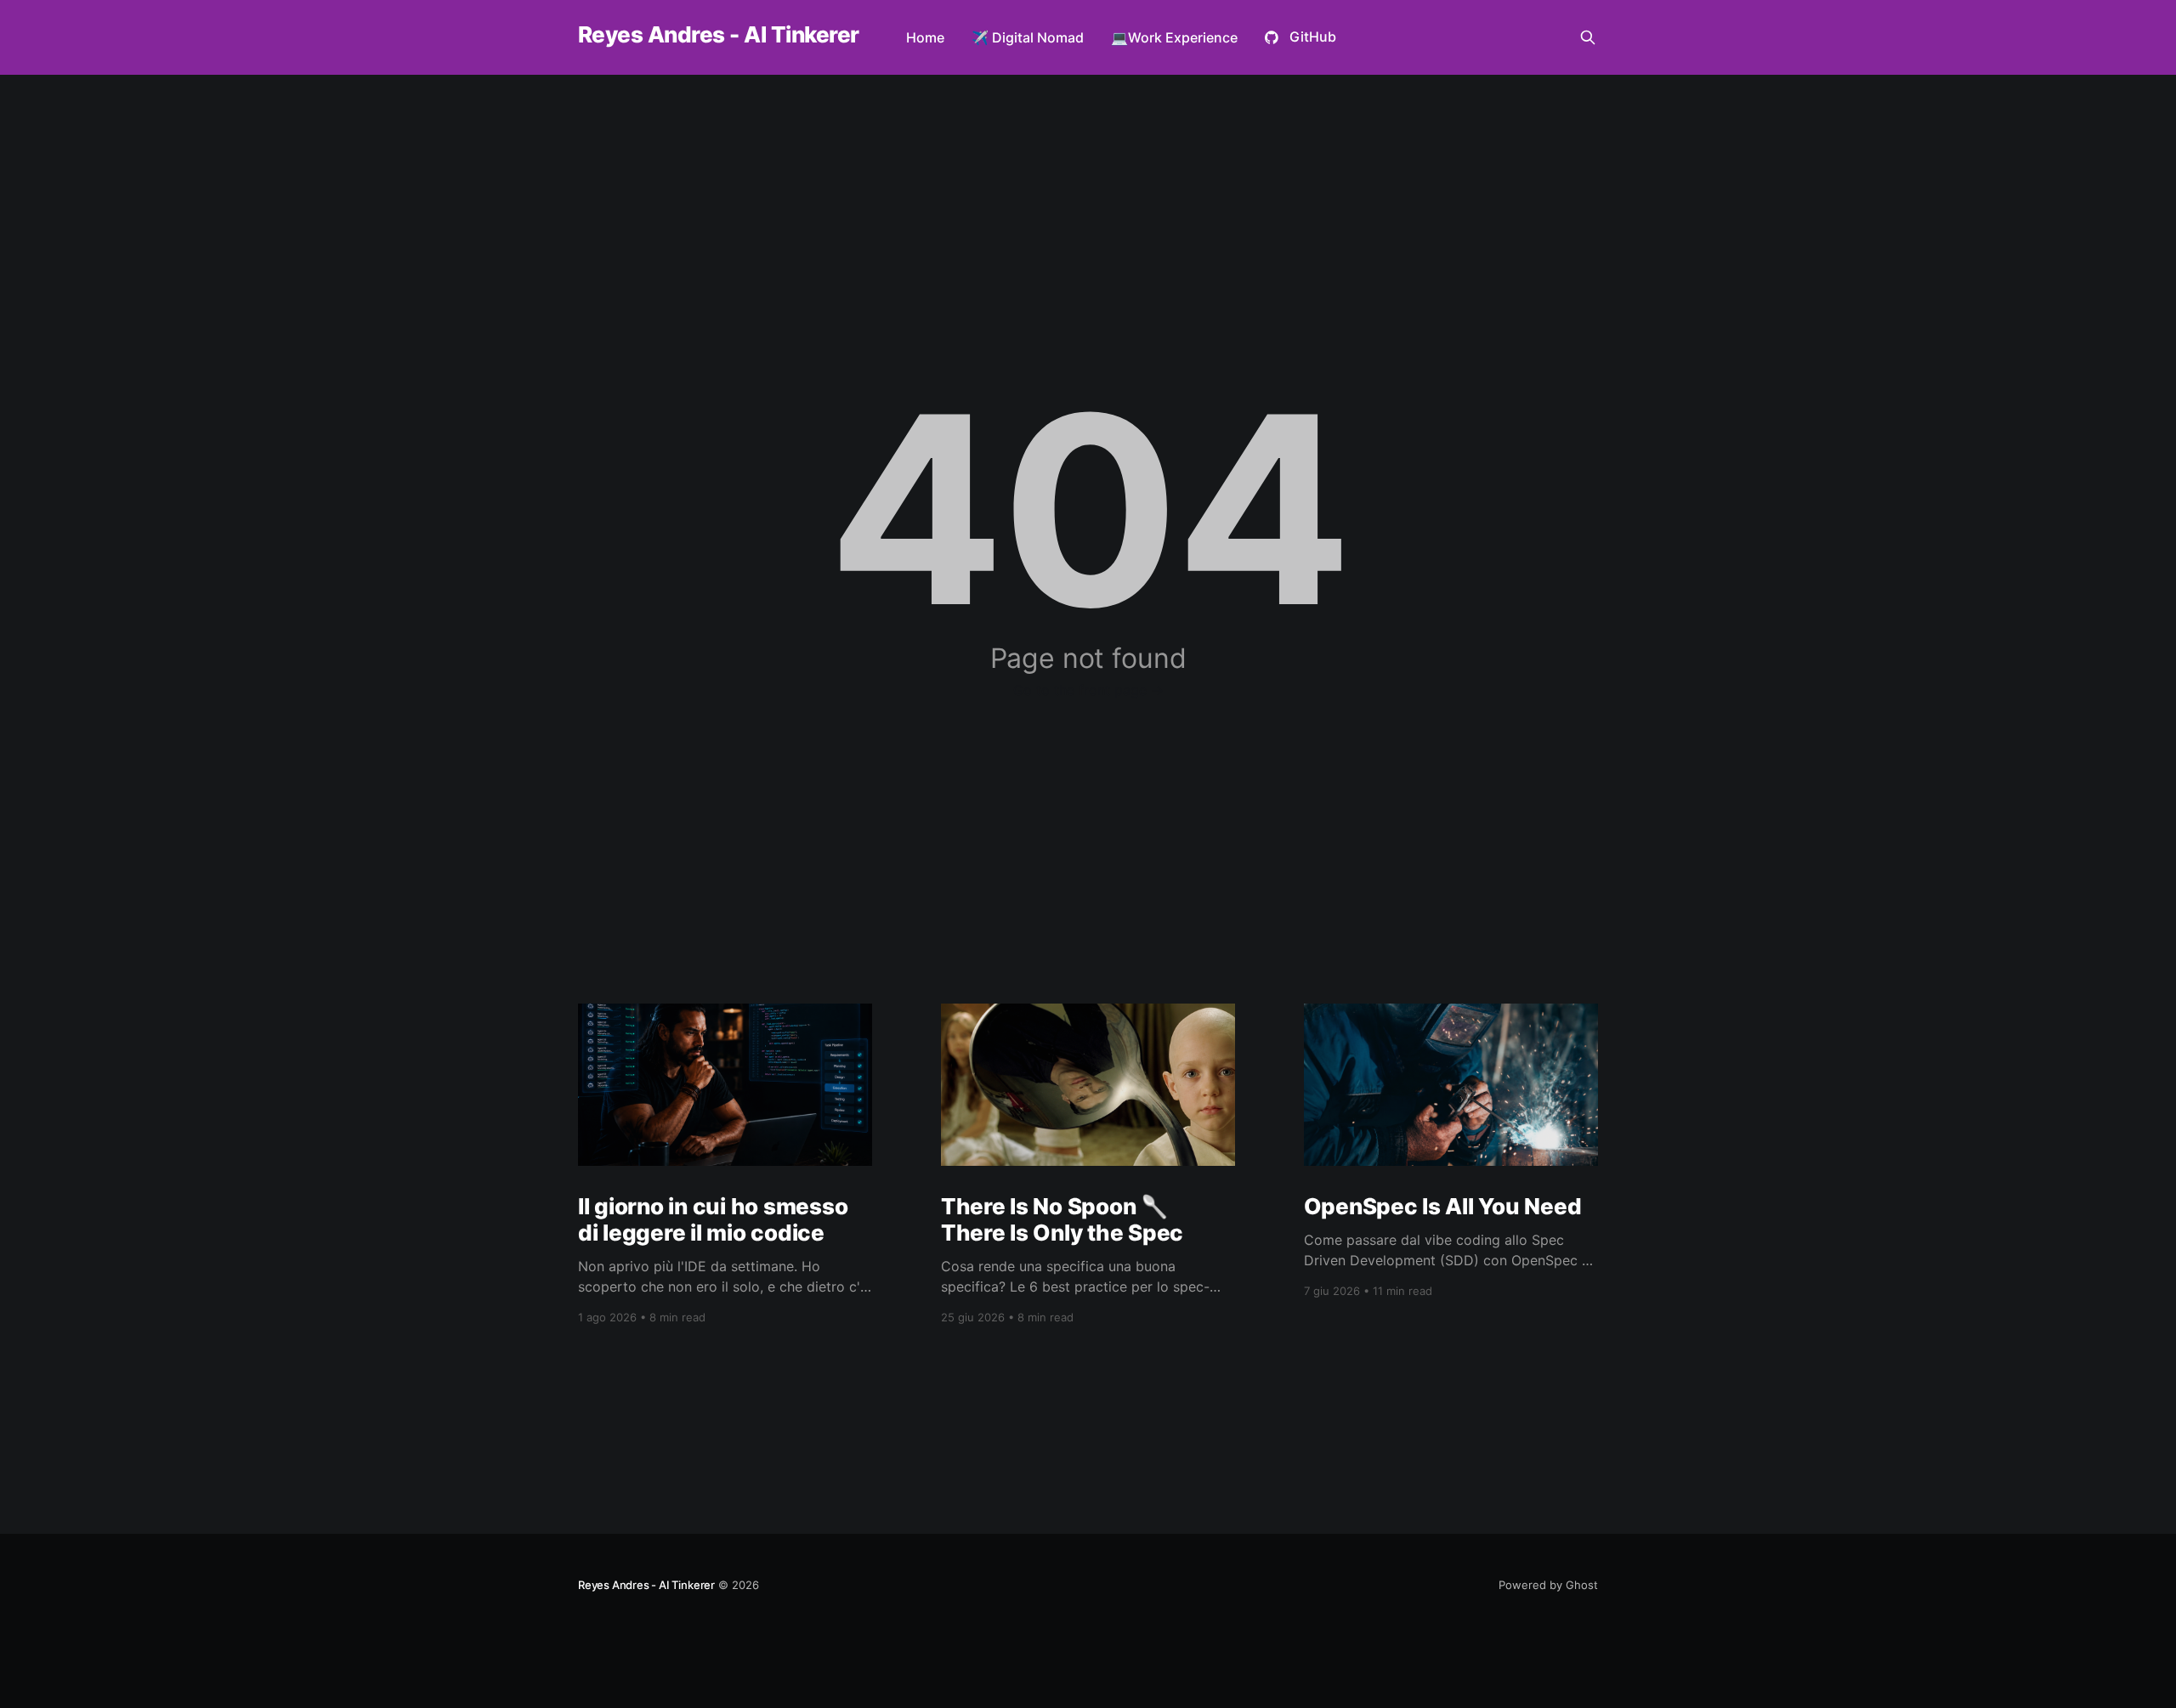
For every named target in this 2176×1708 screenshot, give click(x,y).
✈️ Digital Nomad (1028, 37)
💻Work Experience (1174, 37)
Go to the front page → (1088, 690)
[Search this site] (1588, 37)
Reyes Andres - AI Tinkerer (718, 35)
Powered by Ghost (1548, 1585)
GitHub (1313, 37)
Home (925, 37)
